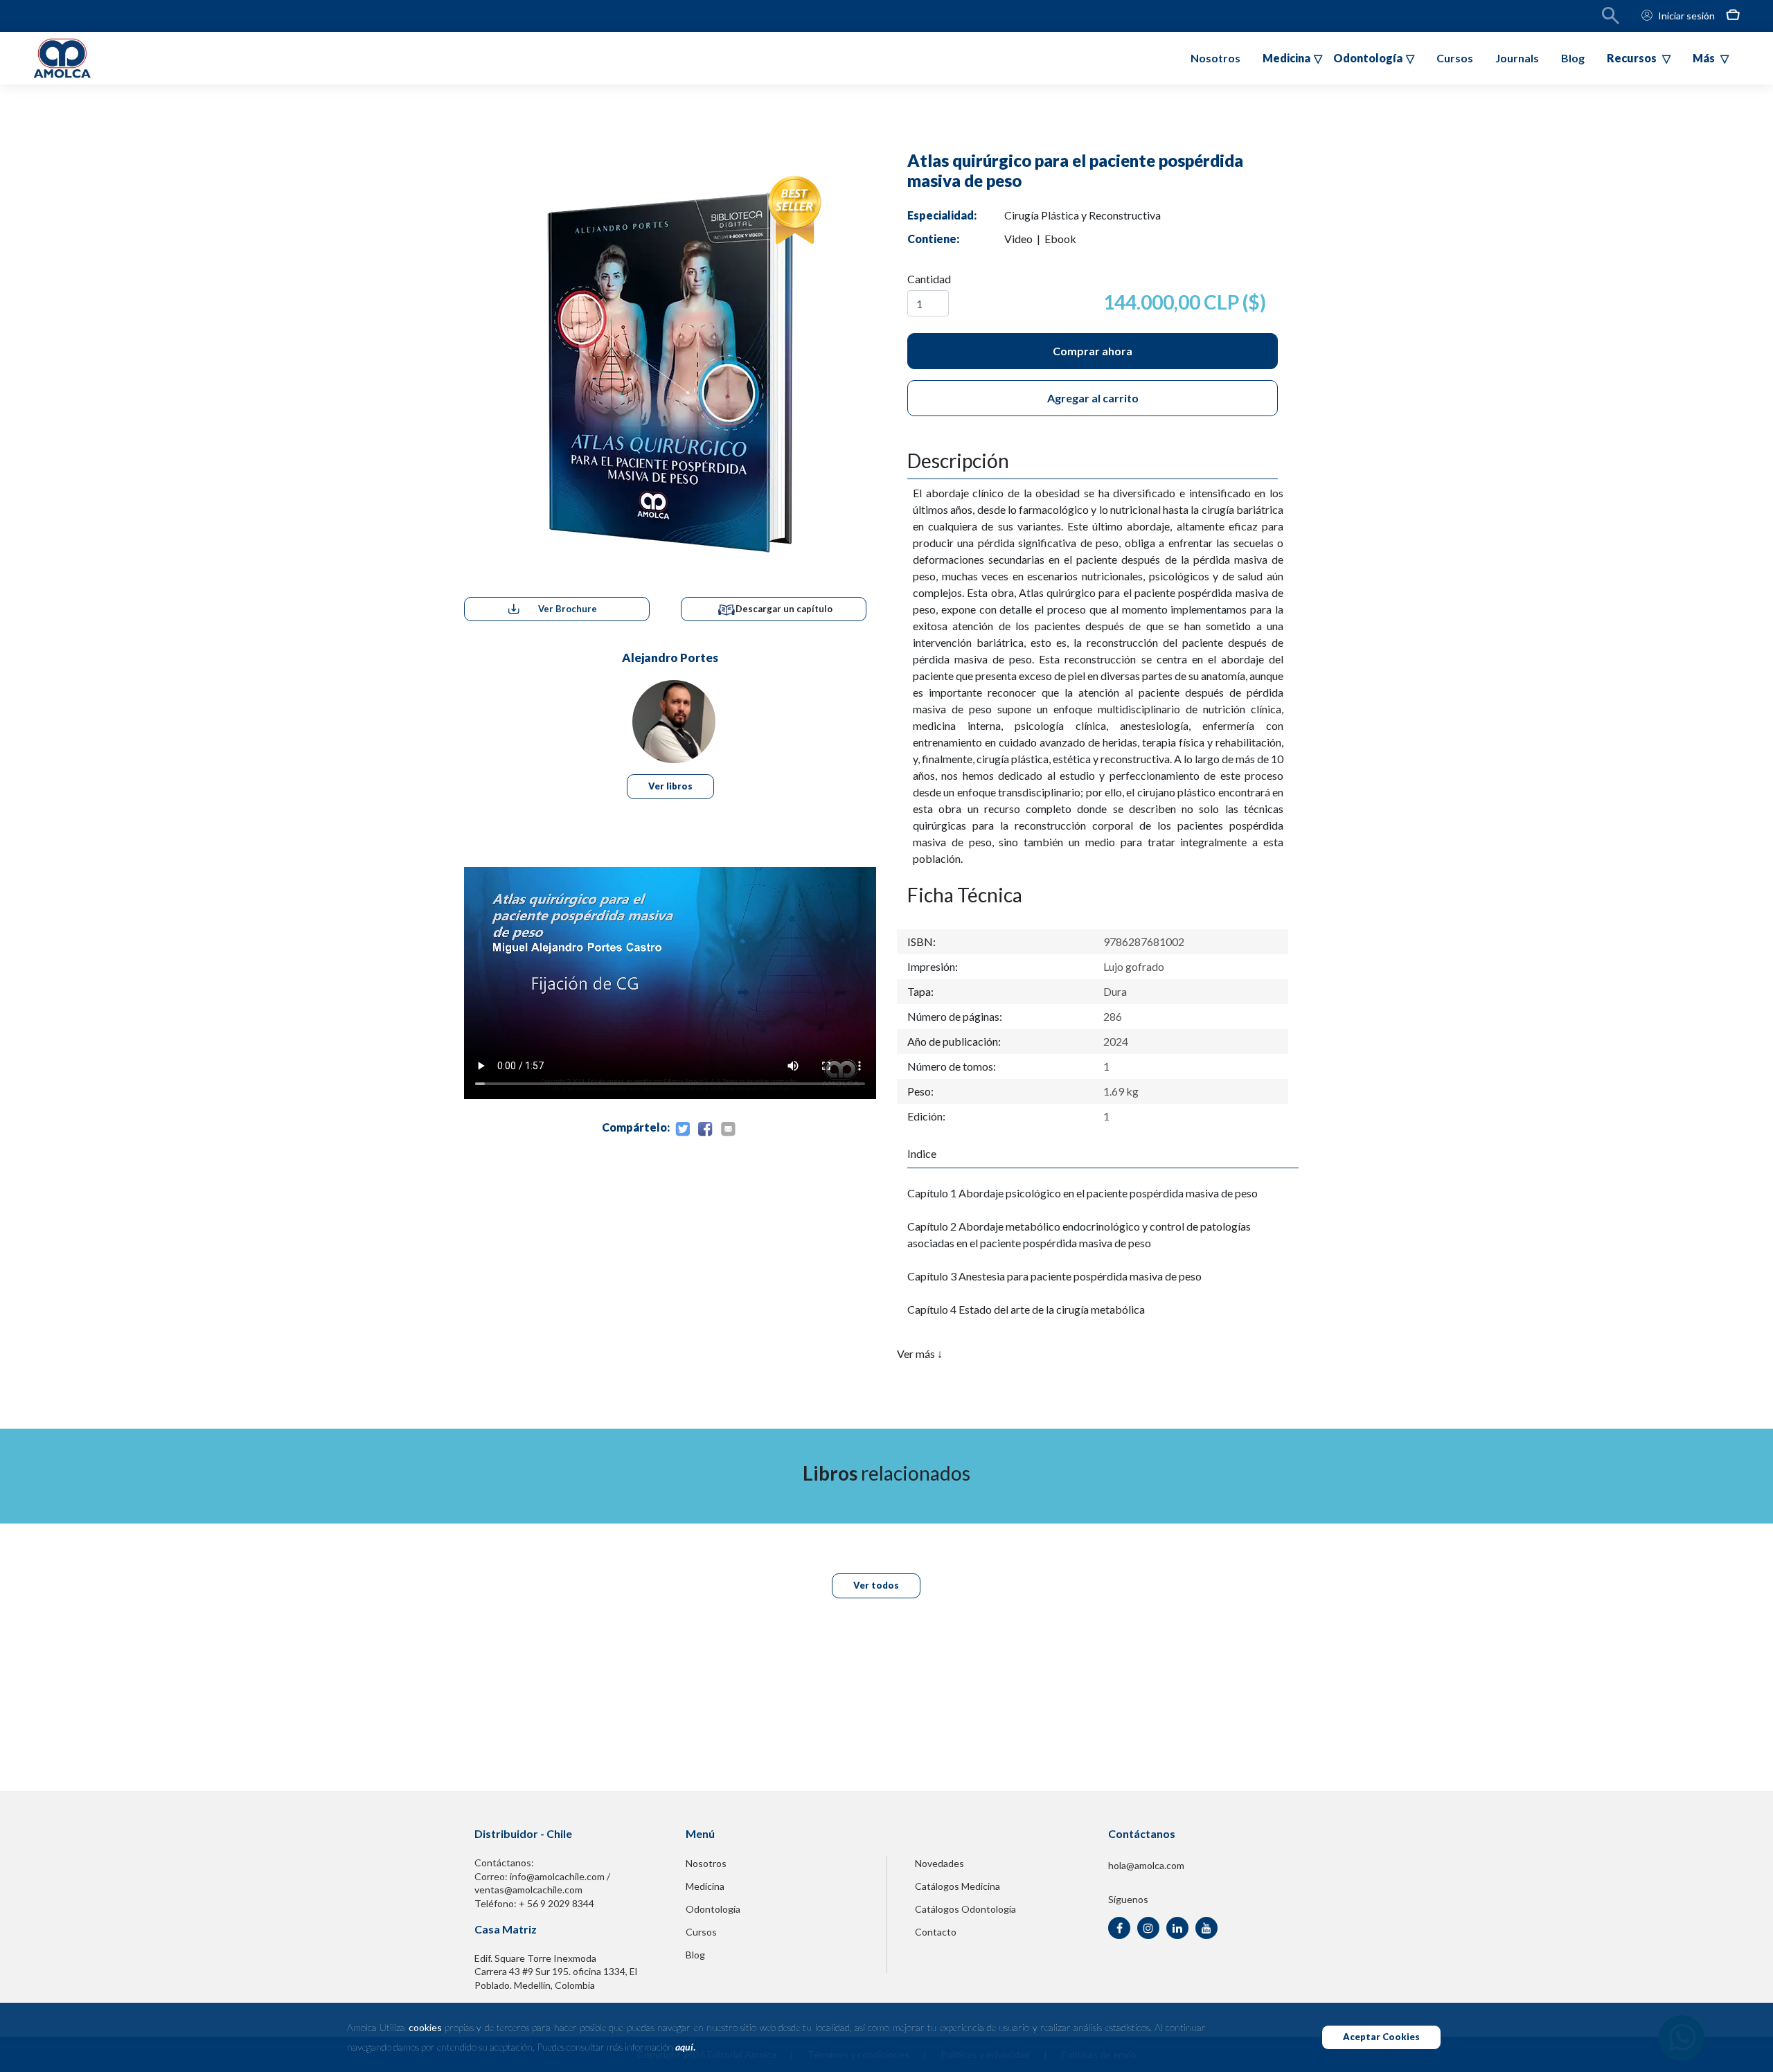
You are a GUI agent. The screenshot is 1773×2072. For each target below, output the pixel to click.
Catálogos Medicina (957, 1886)
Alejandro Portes (670, 658)
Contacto (936, 1932)
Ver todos (876, 1585)
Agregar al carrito (1093, 398)
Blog (1573, 58)
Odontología (713, 1909)
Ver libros (670, 786)
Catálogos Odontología (965, 1909)
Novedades (939, 1863)
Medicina (705, 1886)
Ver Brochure (568, 609)
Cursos (1455, 58)
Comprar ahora (1093, 351)
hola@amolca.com (1146, 1865)
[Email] (728, 1129)
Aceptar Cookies (1381, 2037)
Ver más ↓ (920, 1354)
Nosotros (1215, 58)
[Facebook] (705, 1129)
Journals (1517, 58)
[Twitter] (682, 1129)
